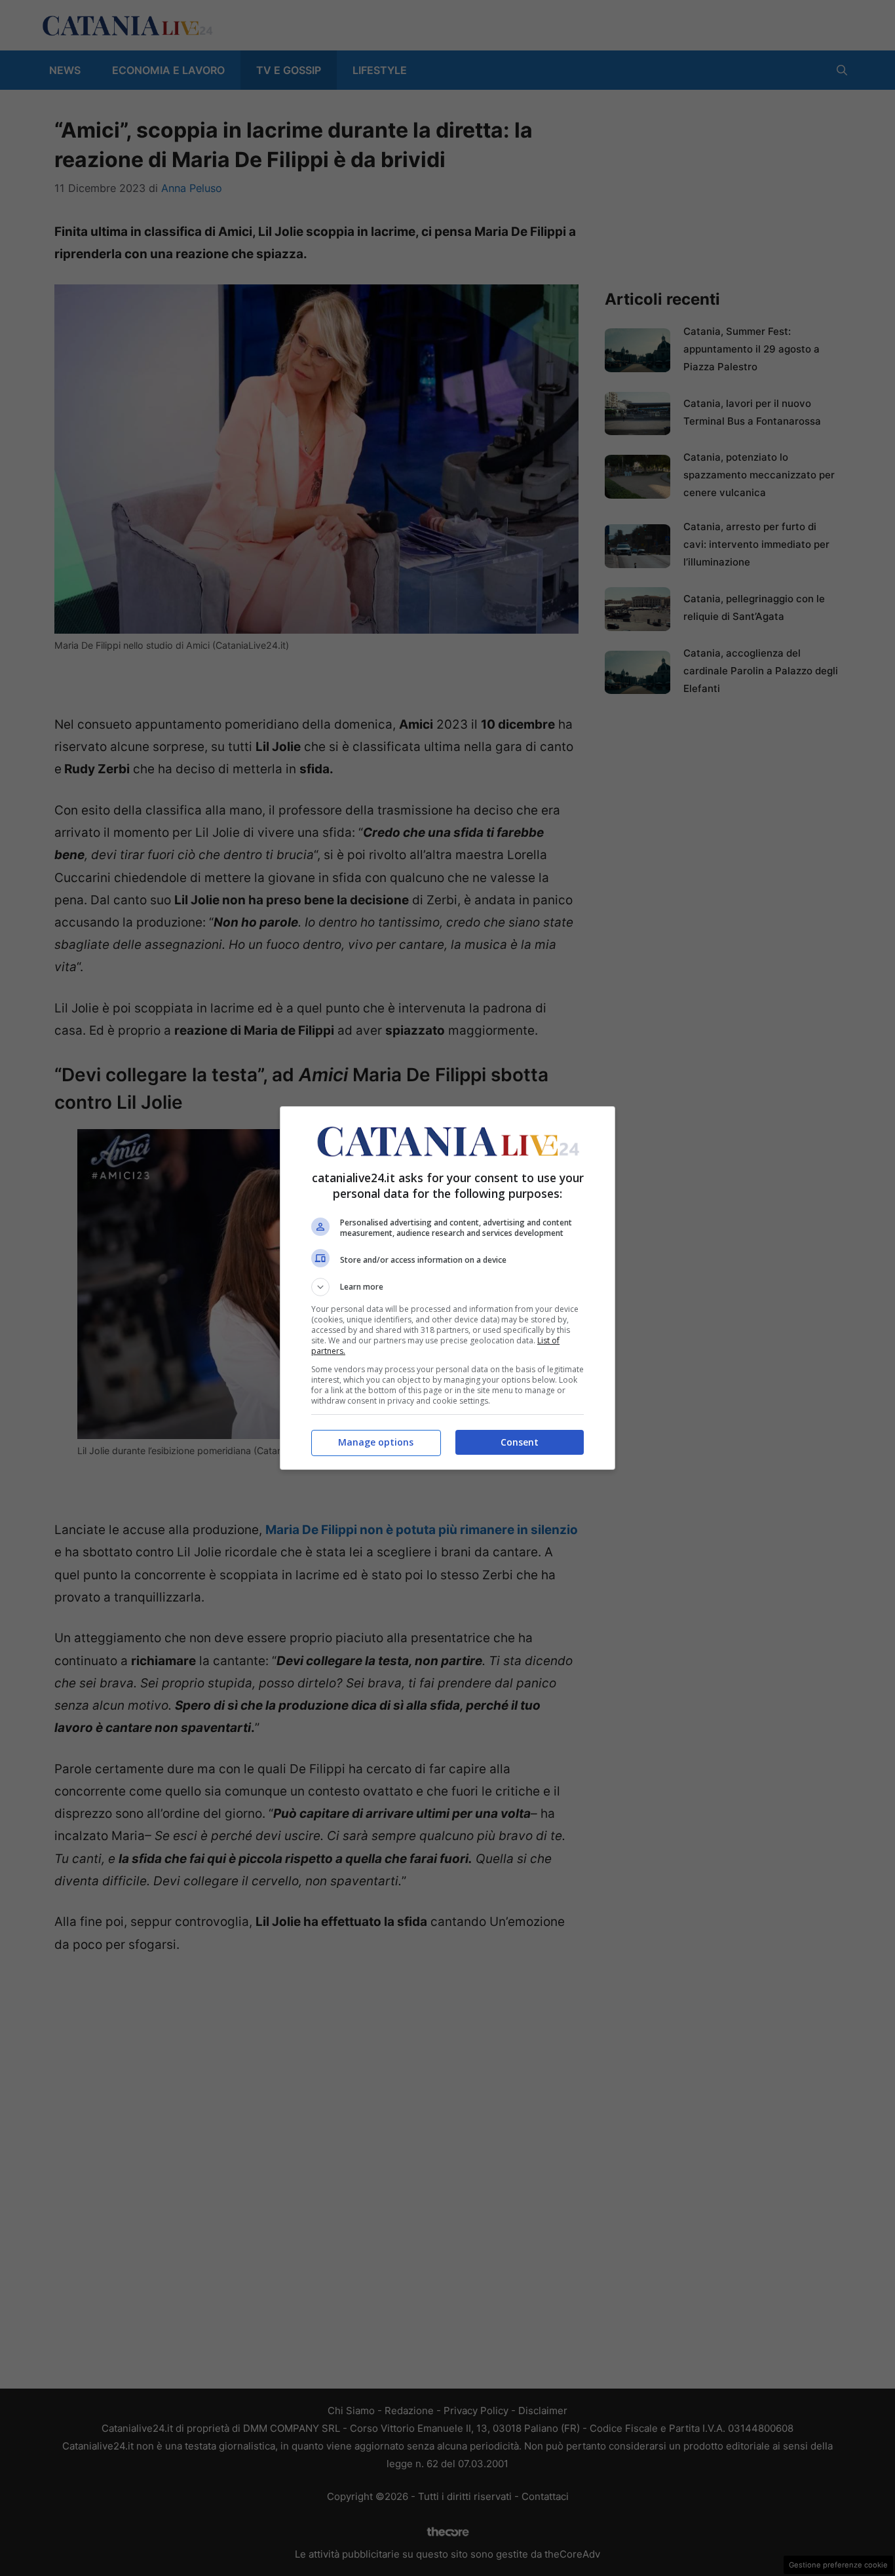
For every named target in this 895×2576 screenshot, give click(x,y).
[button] (447, 1287)
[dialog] (447, 1288)
